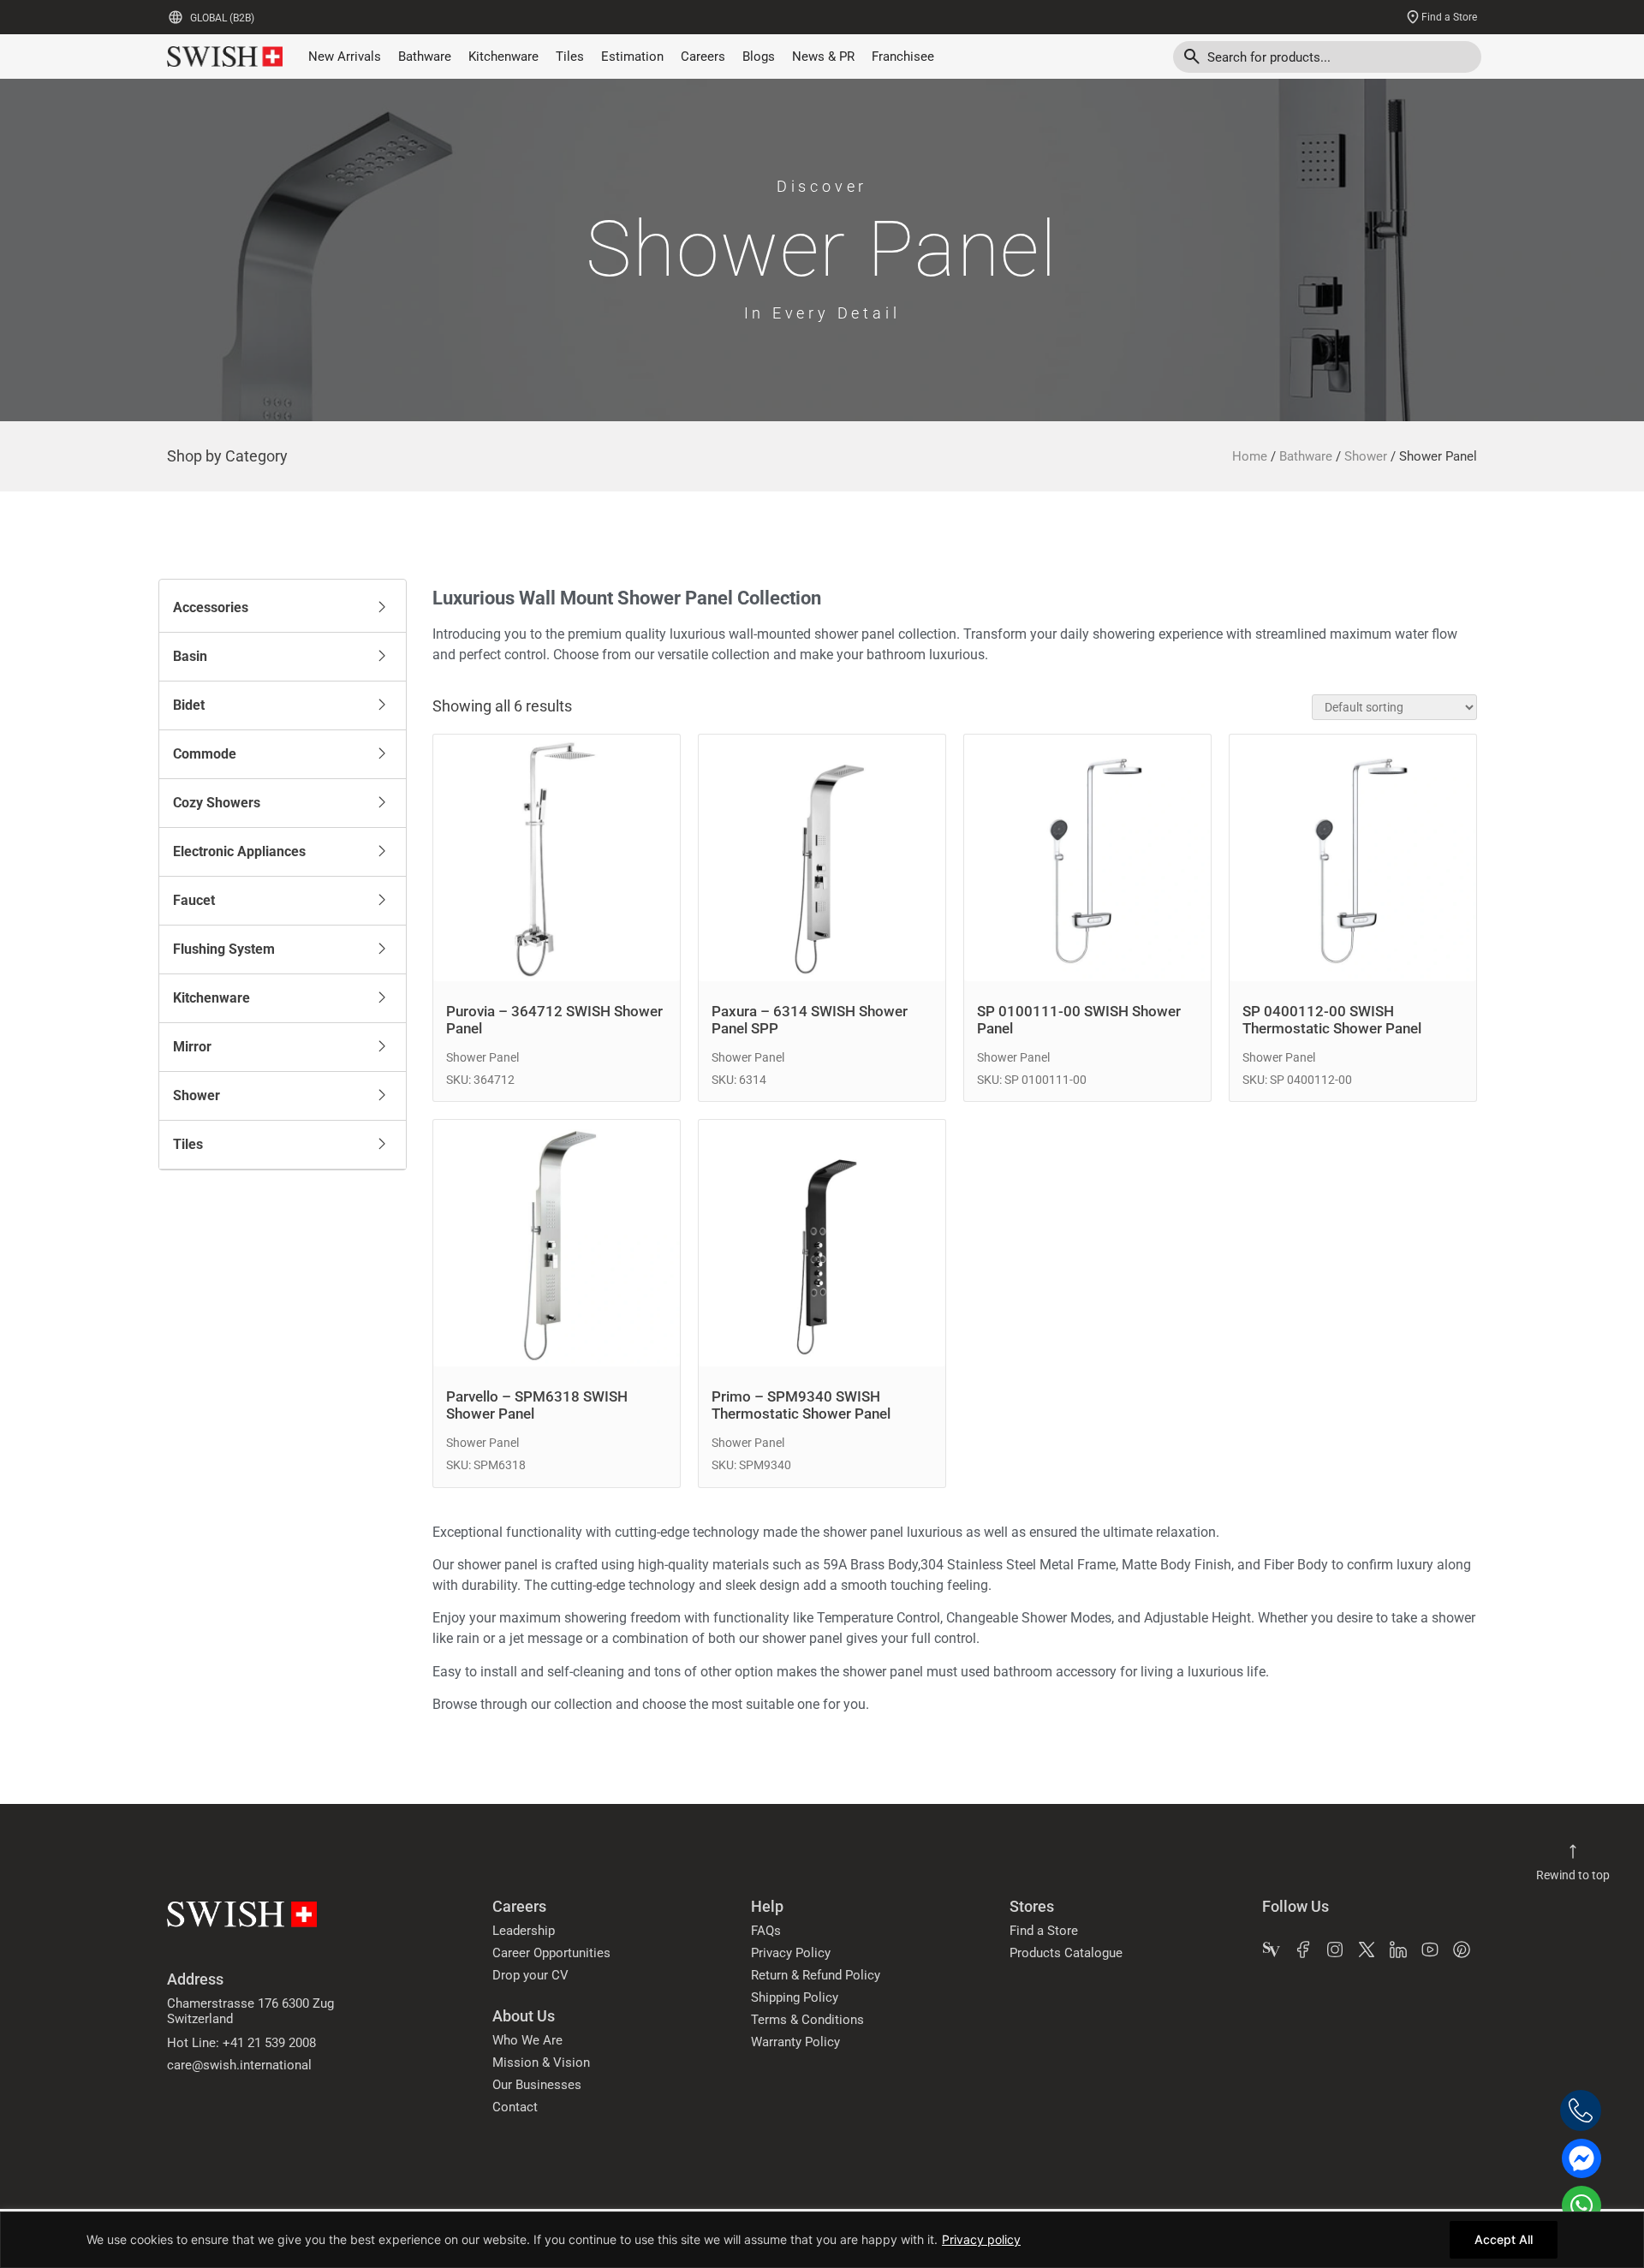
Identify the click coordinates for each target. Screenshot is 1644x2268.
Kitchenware (503, 57)
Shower (1366, 456)
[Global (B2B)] (176, 17)
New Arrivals (345, 57)
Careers (703, 57)
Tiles (570, 57)
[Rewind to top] (1573, 1852)
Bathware (425, 57)
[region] (822, 2240)
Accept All (1504, 2239)
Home (1250, 456)
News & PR (823, 57)
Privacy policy (981, 2239)
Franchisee (903, 57)
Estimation (632, 57)
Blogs (759, 57)
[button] (283, 608)
